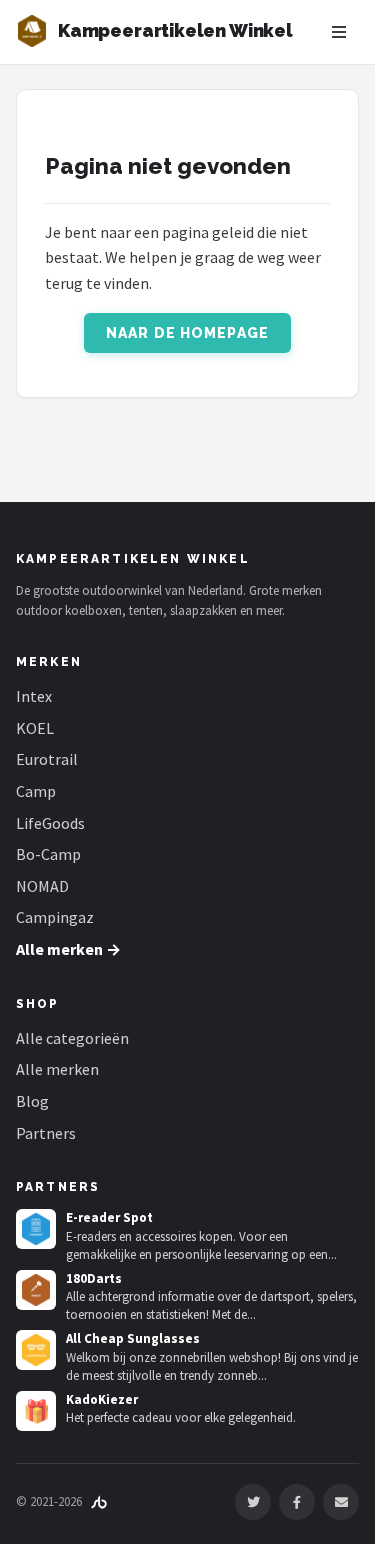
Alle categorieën (72, 1038)
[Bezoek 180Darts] (36, 1290)
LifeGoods (50, 823)
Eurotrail (47, 759)
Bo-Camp (48, 854)
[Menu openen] (339, 32)
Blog (32, 1101)
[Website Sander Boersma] (99, 1501)
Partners (46, 1133)
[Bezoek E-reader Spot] (36, 1229)
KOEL (35, 728)
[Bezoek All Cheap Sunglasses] (36, 1350)
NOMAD (42, 886)
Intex (34, 696)
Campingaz (55, 917)
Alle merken (57, 1069)
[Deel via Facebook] (297, 1502)
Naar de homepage (187, 333)
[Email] (341, 1502)
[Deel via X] (253, 1502)
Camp (36, 791)
